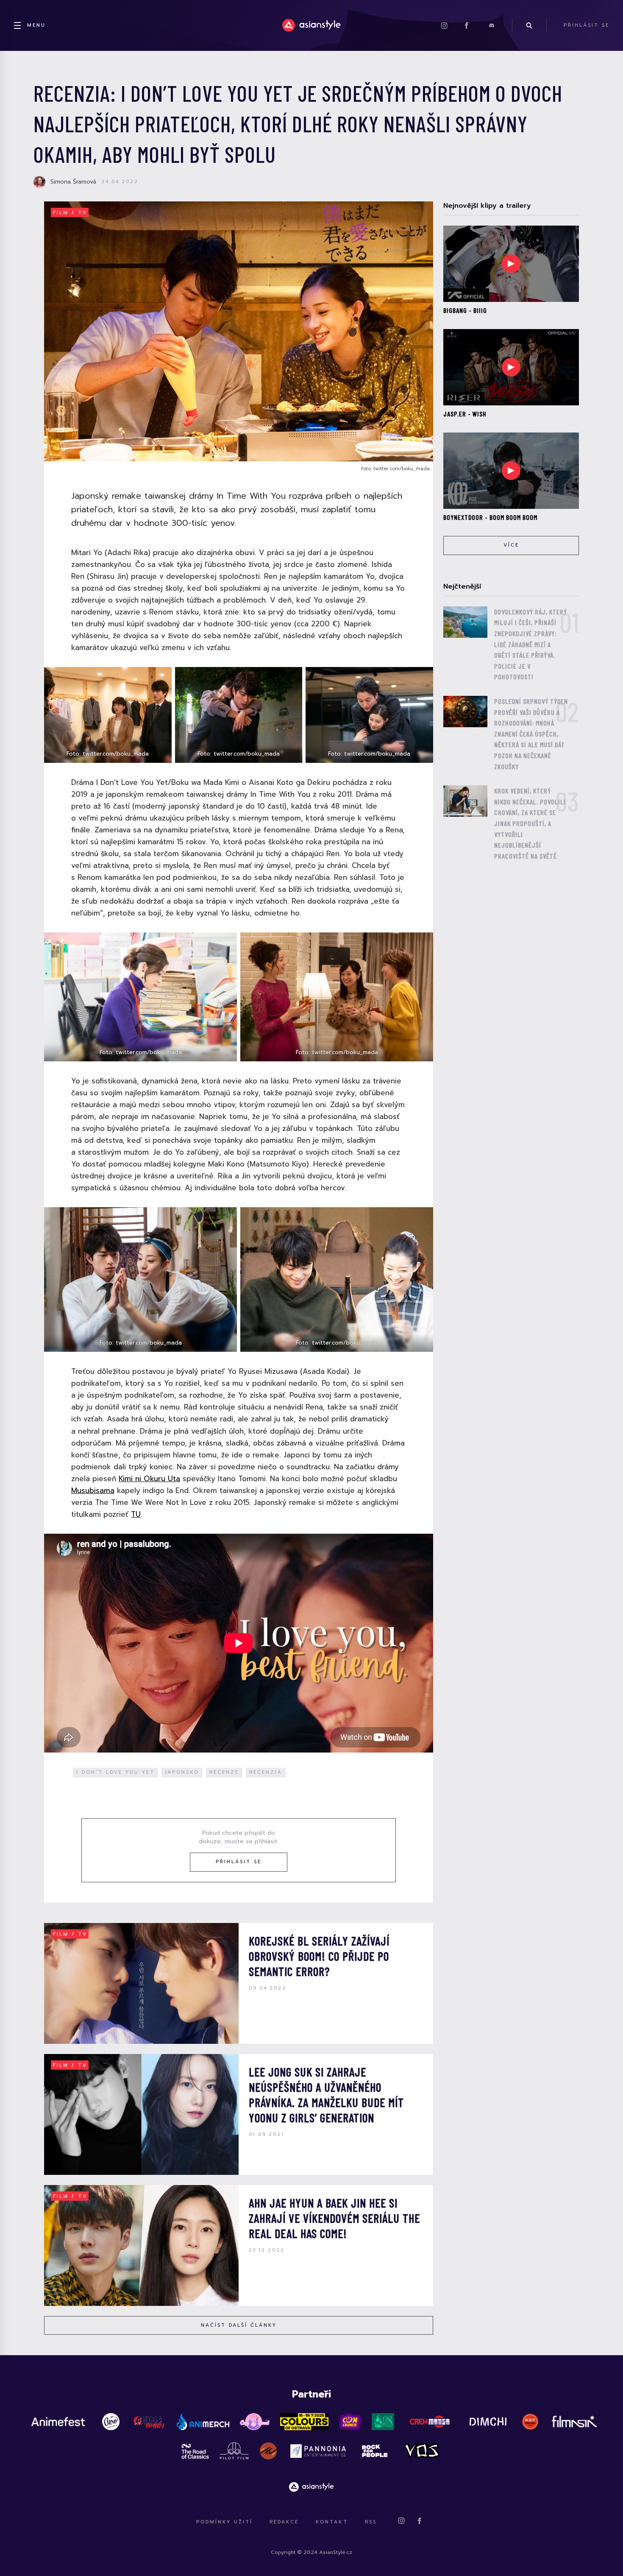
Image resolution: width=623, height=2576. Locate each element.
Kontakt (332, 2522)
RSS (371, 2522)
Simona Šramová (73, 182)
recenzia (266, 1772)
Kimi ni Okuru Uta (149, 1479)
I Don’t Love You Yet (115, 1772)
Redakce (284, 2522)
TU (136, 1514)
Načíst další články (239, 2325)
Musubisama (93, 1490)
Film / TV (70, 213)
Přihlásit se (239, 1862)
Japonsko (182, 1772)
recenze (224, 1772)
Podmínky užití (224, 2522)
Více (511, 545)
